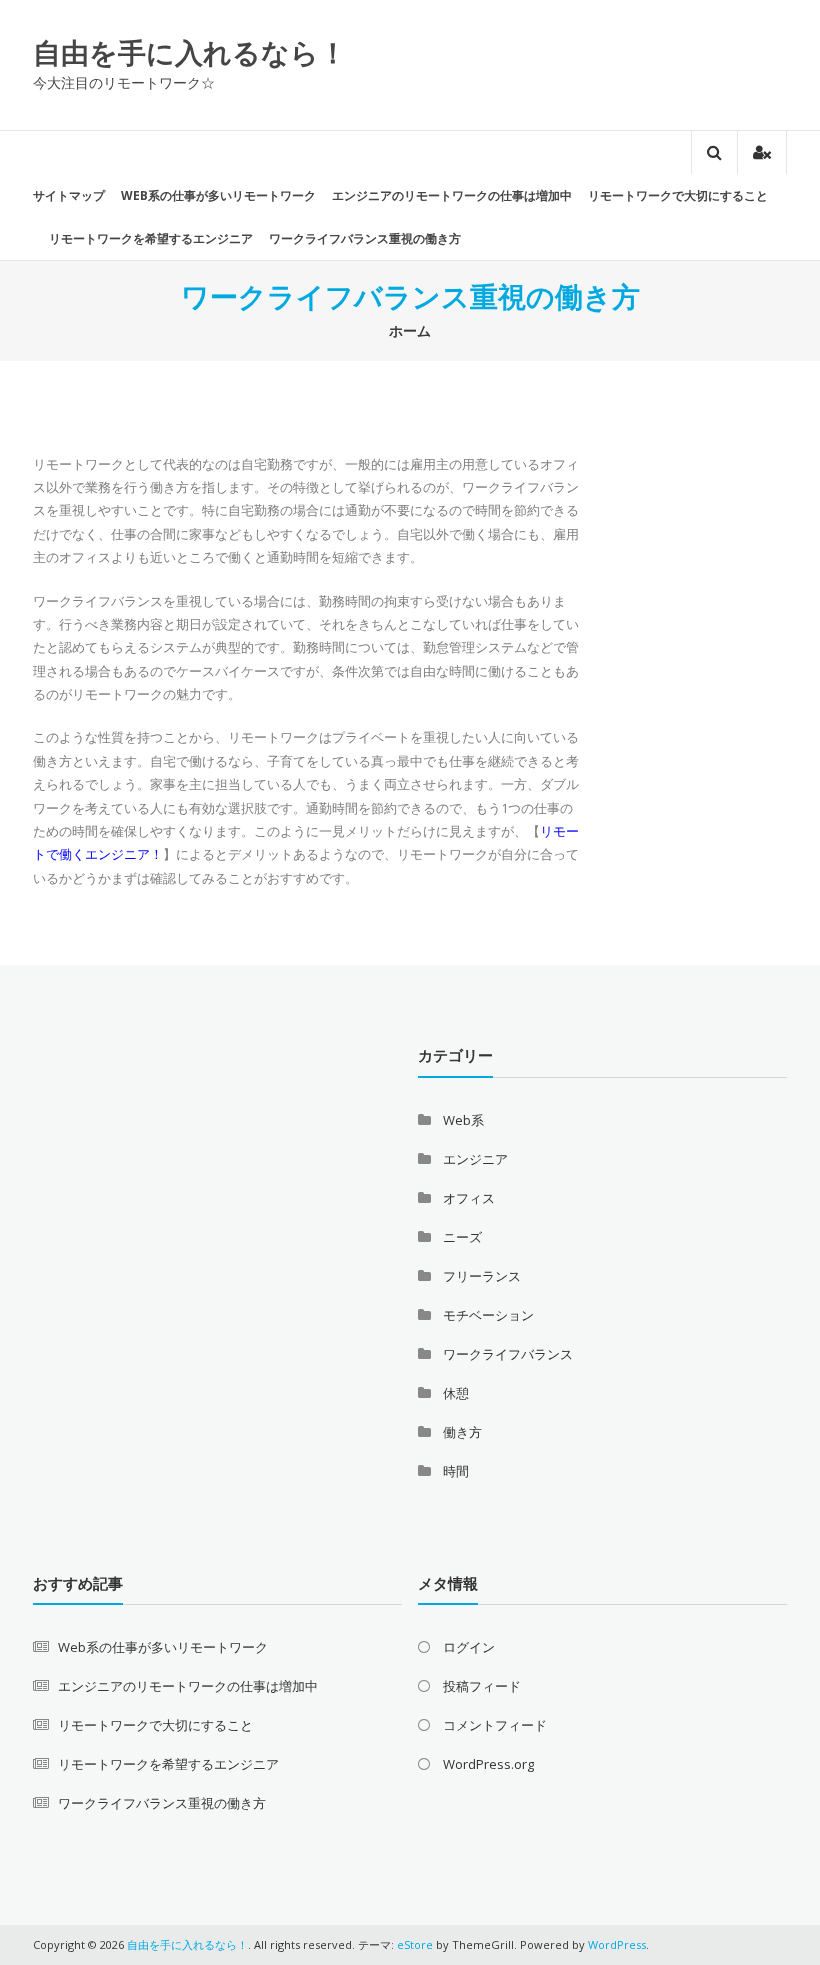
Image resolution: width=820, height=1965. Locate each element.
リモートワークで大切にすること (678, 195)
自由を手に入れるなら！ (190, 52)
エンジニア (475, 1159)
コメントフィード (495, 1725)
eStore (415, 1944)
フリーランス (482, 1276)
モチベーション (488, 1315)
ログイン (469, 1647)
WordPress (617, 1944)
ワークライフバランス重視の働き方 (365, 238)
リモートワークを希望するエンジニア (151, 238)
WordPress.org (488, 1764)
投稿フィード (482, 1686)
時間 (456, 1471)
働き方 (462, 1432)
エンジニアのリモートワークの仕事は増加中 (452, 195)
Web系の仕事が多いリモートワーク (218, 195)
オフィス (469, 1198)
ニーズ (462, 1237)
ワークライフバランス (508, 1354)
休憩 (456, 1393)
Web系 (463, 1120)
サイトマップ (69, 195)
